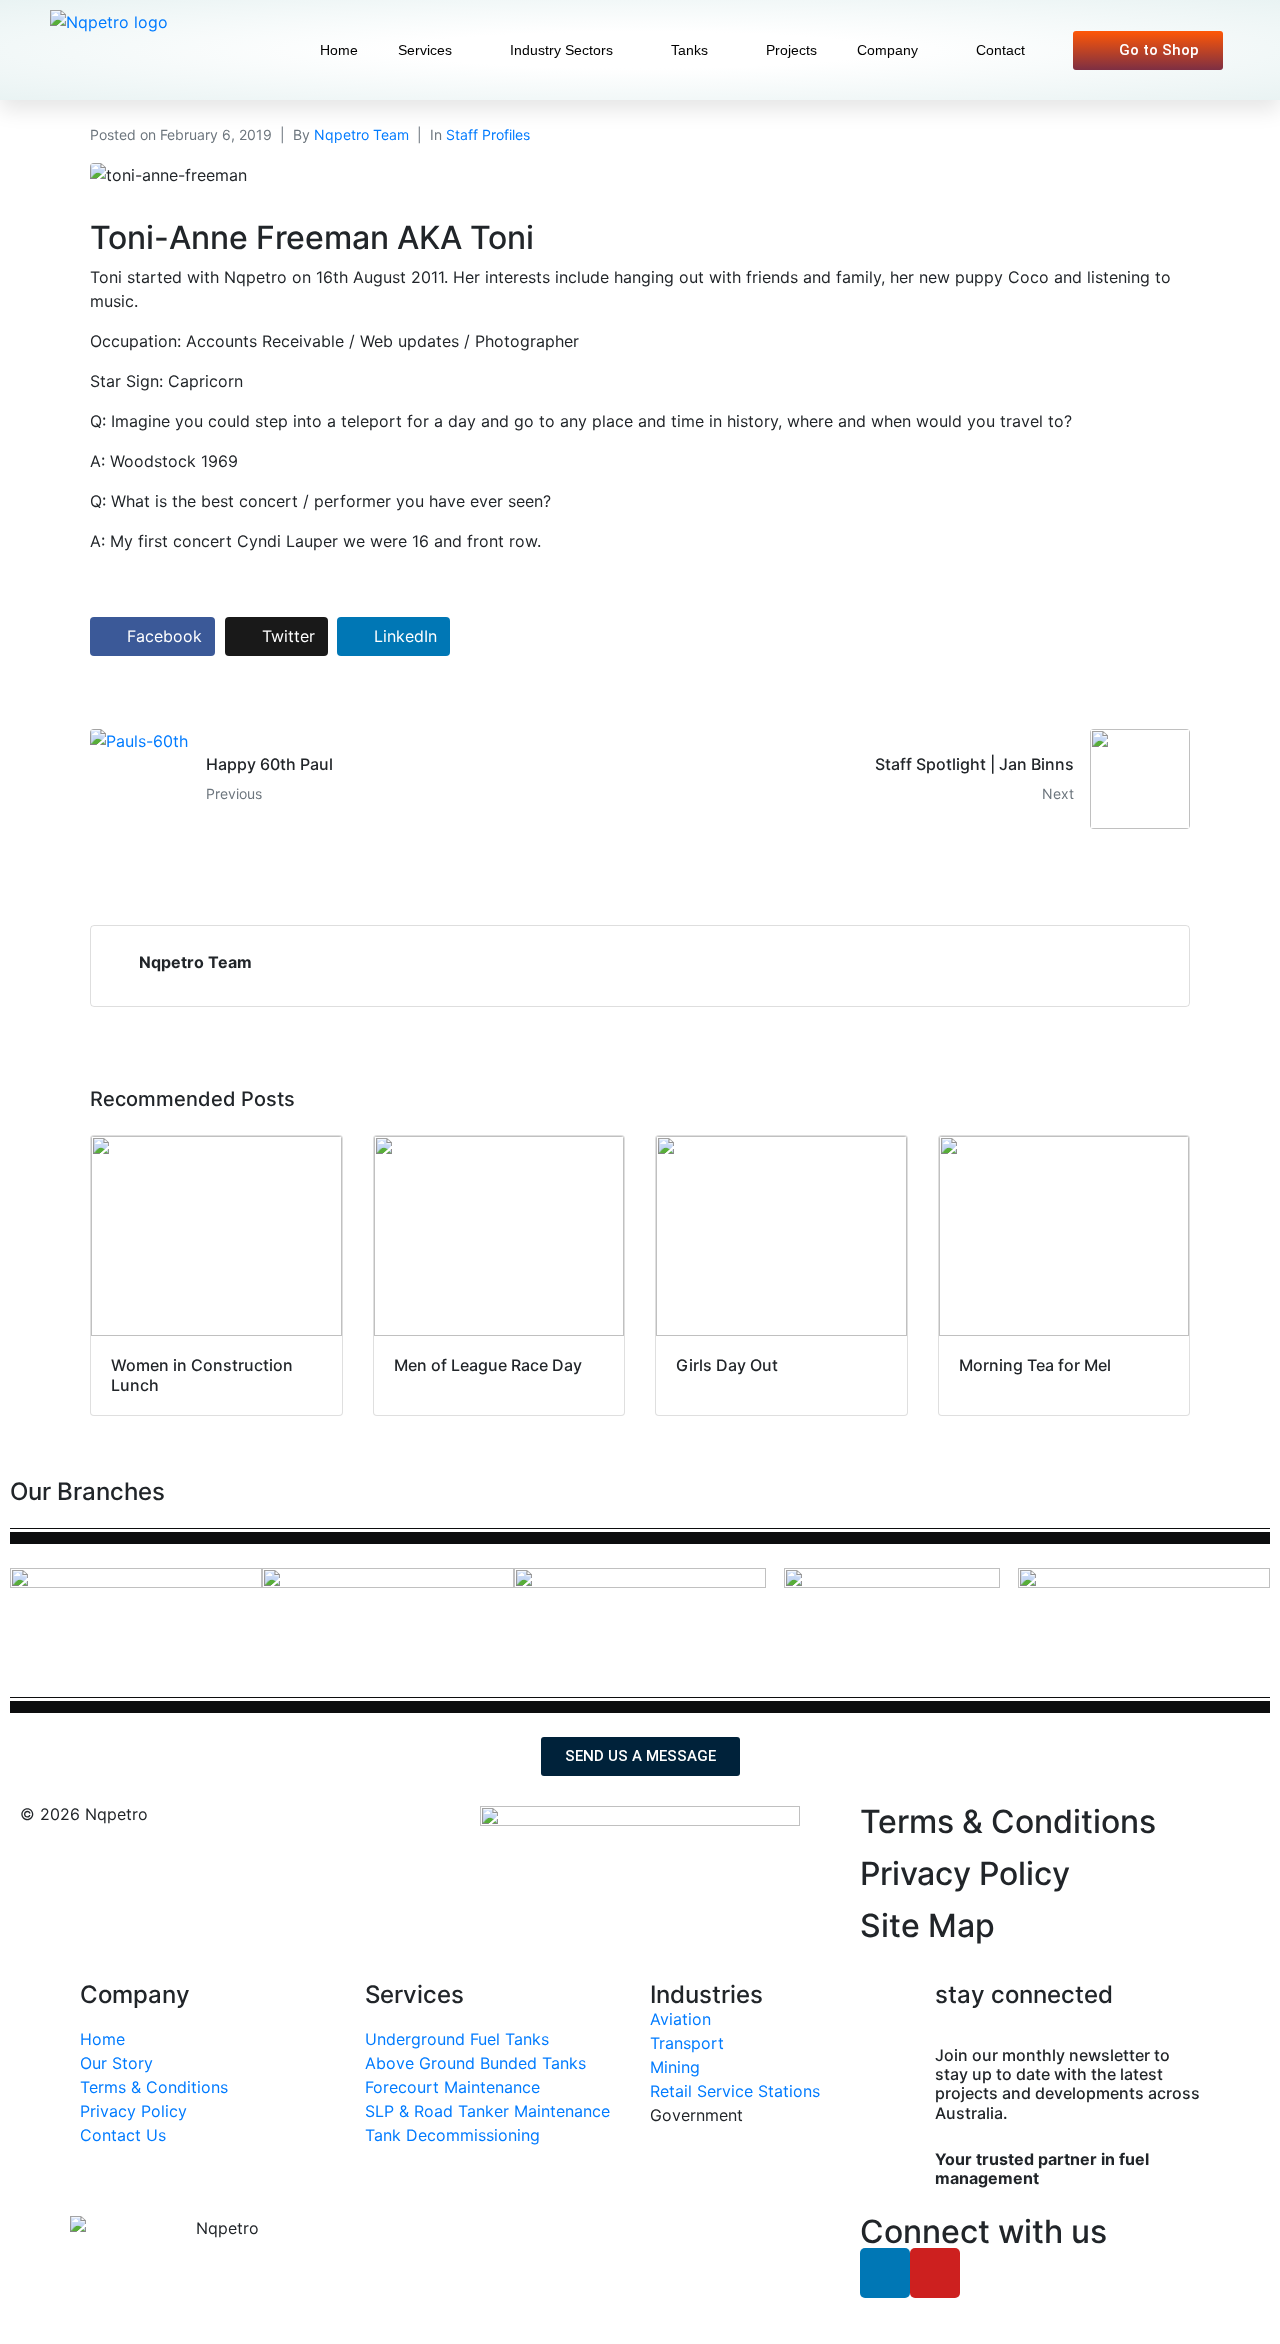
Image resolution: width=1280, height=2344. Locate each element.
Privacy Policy (965, 1873)
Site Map (927, 1925)
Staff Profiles (488, 134)
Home (339, 50)
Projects (791, 50)
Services (425, 50)
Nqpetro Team (361, 134)
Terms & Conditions (1008, 1821)
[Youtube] (935, 2273)
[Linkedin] (885, 2273)
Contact (1000, 50)
